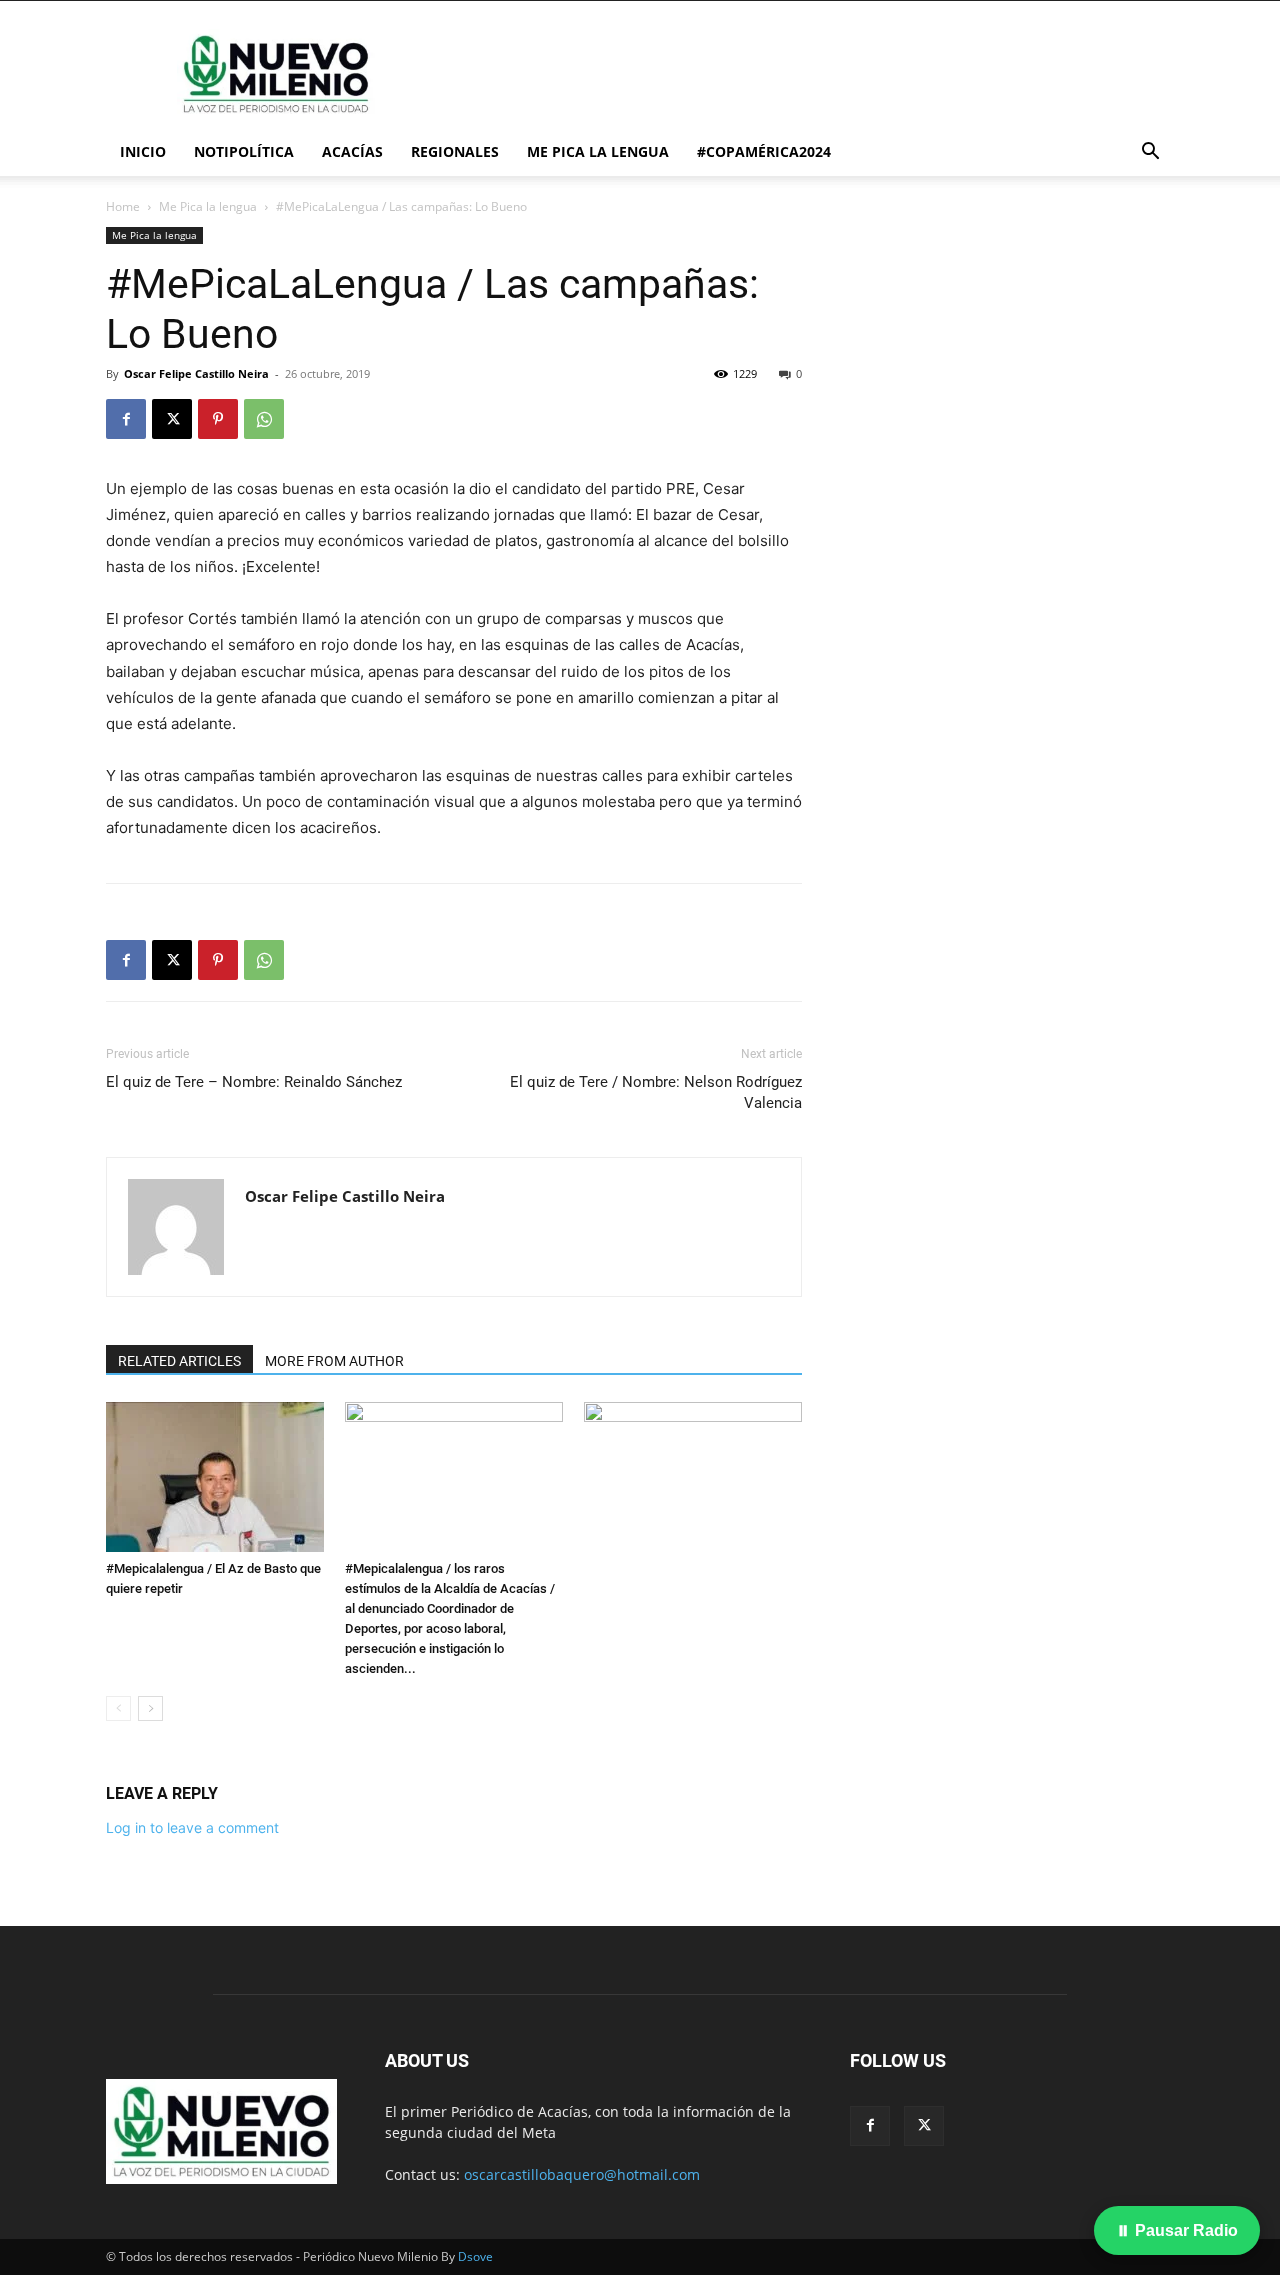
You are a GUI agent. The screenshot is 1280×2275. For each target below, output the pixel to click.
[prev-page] (118, 1708)
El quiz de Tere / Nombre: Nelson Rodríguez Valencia (656, 1092)
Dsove (475, 2256)
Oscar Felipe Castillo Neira (196, 373)
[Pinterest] (218, 419)
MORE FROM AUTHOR (334, 1361)
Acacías (352, 151)
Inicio (143, 151)
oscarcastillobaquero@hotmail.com (582, 2174)
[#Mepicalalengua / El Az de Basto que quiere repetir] (215, 1477)
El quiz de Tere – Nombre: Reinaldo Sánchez (254, 1082)
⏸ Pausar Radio (1177, 2230)
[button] (1150, 153)
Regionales (455, 151)
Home (123, 206)
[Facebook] (126, 419)
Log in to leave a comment (192, 1827)
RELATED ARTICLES (179, 1361)
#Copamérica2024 (764, 151)
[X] (172, 419)
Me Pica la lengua (598, 151)
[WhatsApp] (264, 419)
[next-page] (150, 1708)
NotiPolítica (244, 151)
